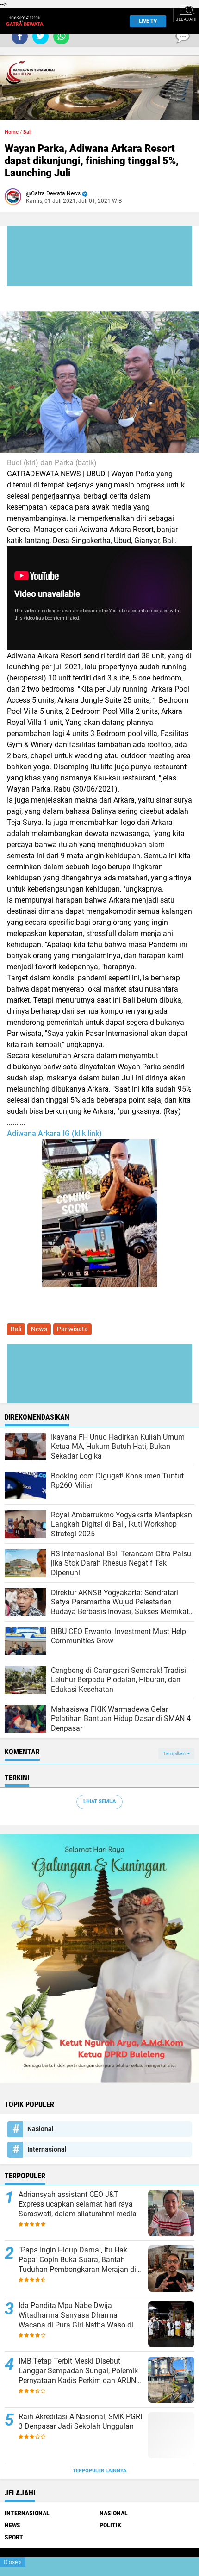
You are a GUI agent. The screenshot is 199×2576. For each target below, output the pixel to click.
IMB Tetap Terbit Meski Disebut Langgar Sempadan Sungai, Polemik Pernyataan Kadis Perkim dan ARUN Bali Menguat (78, 2371)
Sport (14, 2537)
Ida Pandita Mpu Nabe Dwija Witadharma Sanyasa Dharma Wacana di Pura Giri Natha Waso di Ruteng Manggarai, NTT (76, 2315)
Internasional (47, 2149)
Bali (28, 132)
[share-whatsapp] (61, 36)
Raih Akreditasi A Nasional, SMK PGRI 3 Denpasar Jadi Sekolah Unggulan (80, 2421)
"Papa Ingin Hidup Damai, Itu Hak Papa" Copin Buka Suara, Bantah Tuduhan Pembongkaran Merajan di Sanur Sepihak (77, 2260)
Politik (110, 2525)
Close (13, 2562)
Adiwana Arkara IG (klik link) (54, 1133)
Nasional (40, 2129)
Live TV (148, 21)
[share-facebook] (20, 36)
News (39, 1329)
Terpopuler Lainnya (99, 2471)
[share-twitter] (40, 36)
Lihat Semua (99, 1801)
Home (12, 132)
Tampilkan (175, 1754)
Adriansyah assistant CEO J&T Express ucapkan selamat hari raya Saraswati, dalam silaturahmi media (78, 2204)
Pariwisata (72, 1329)
